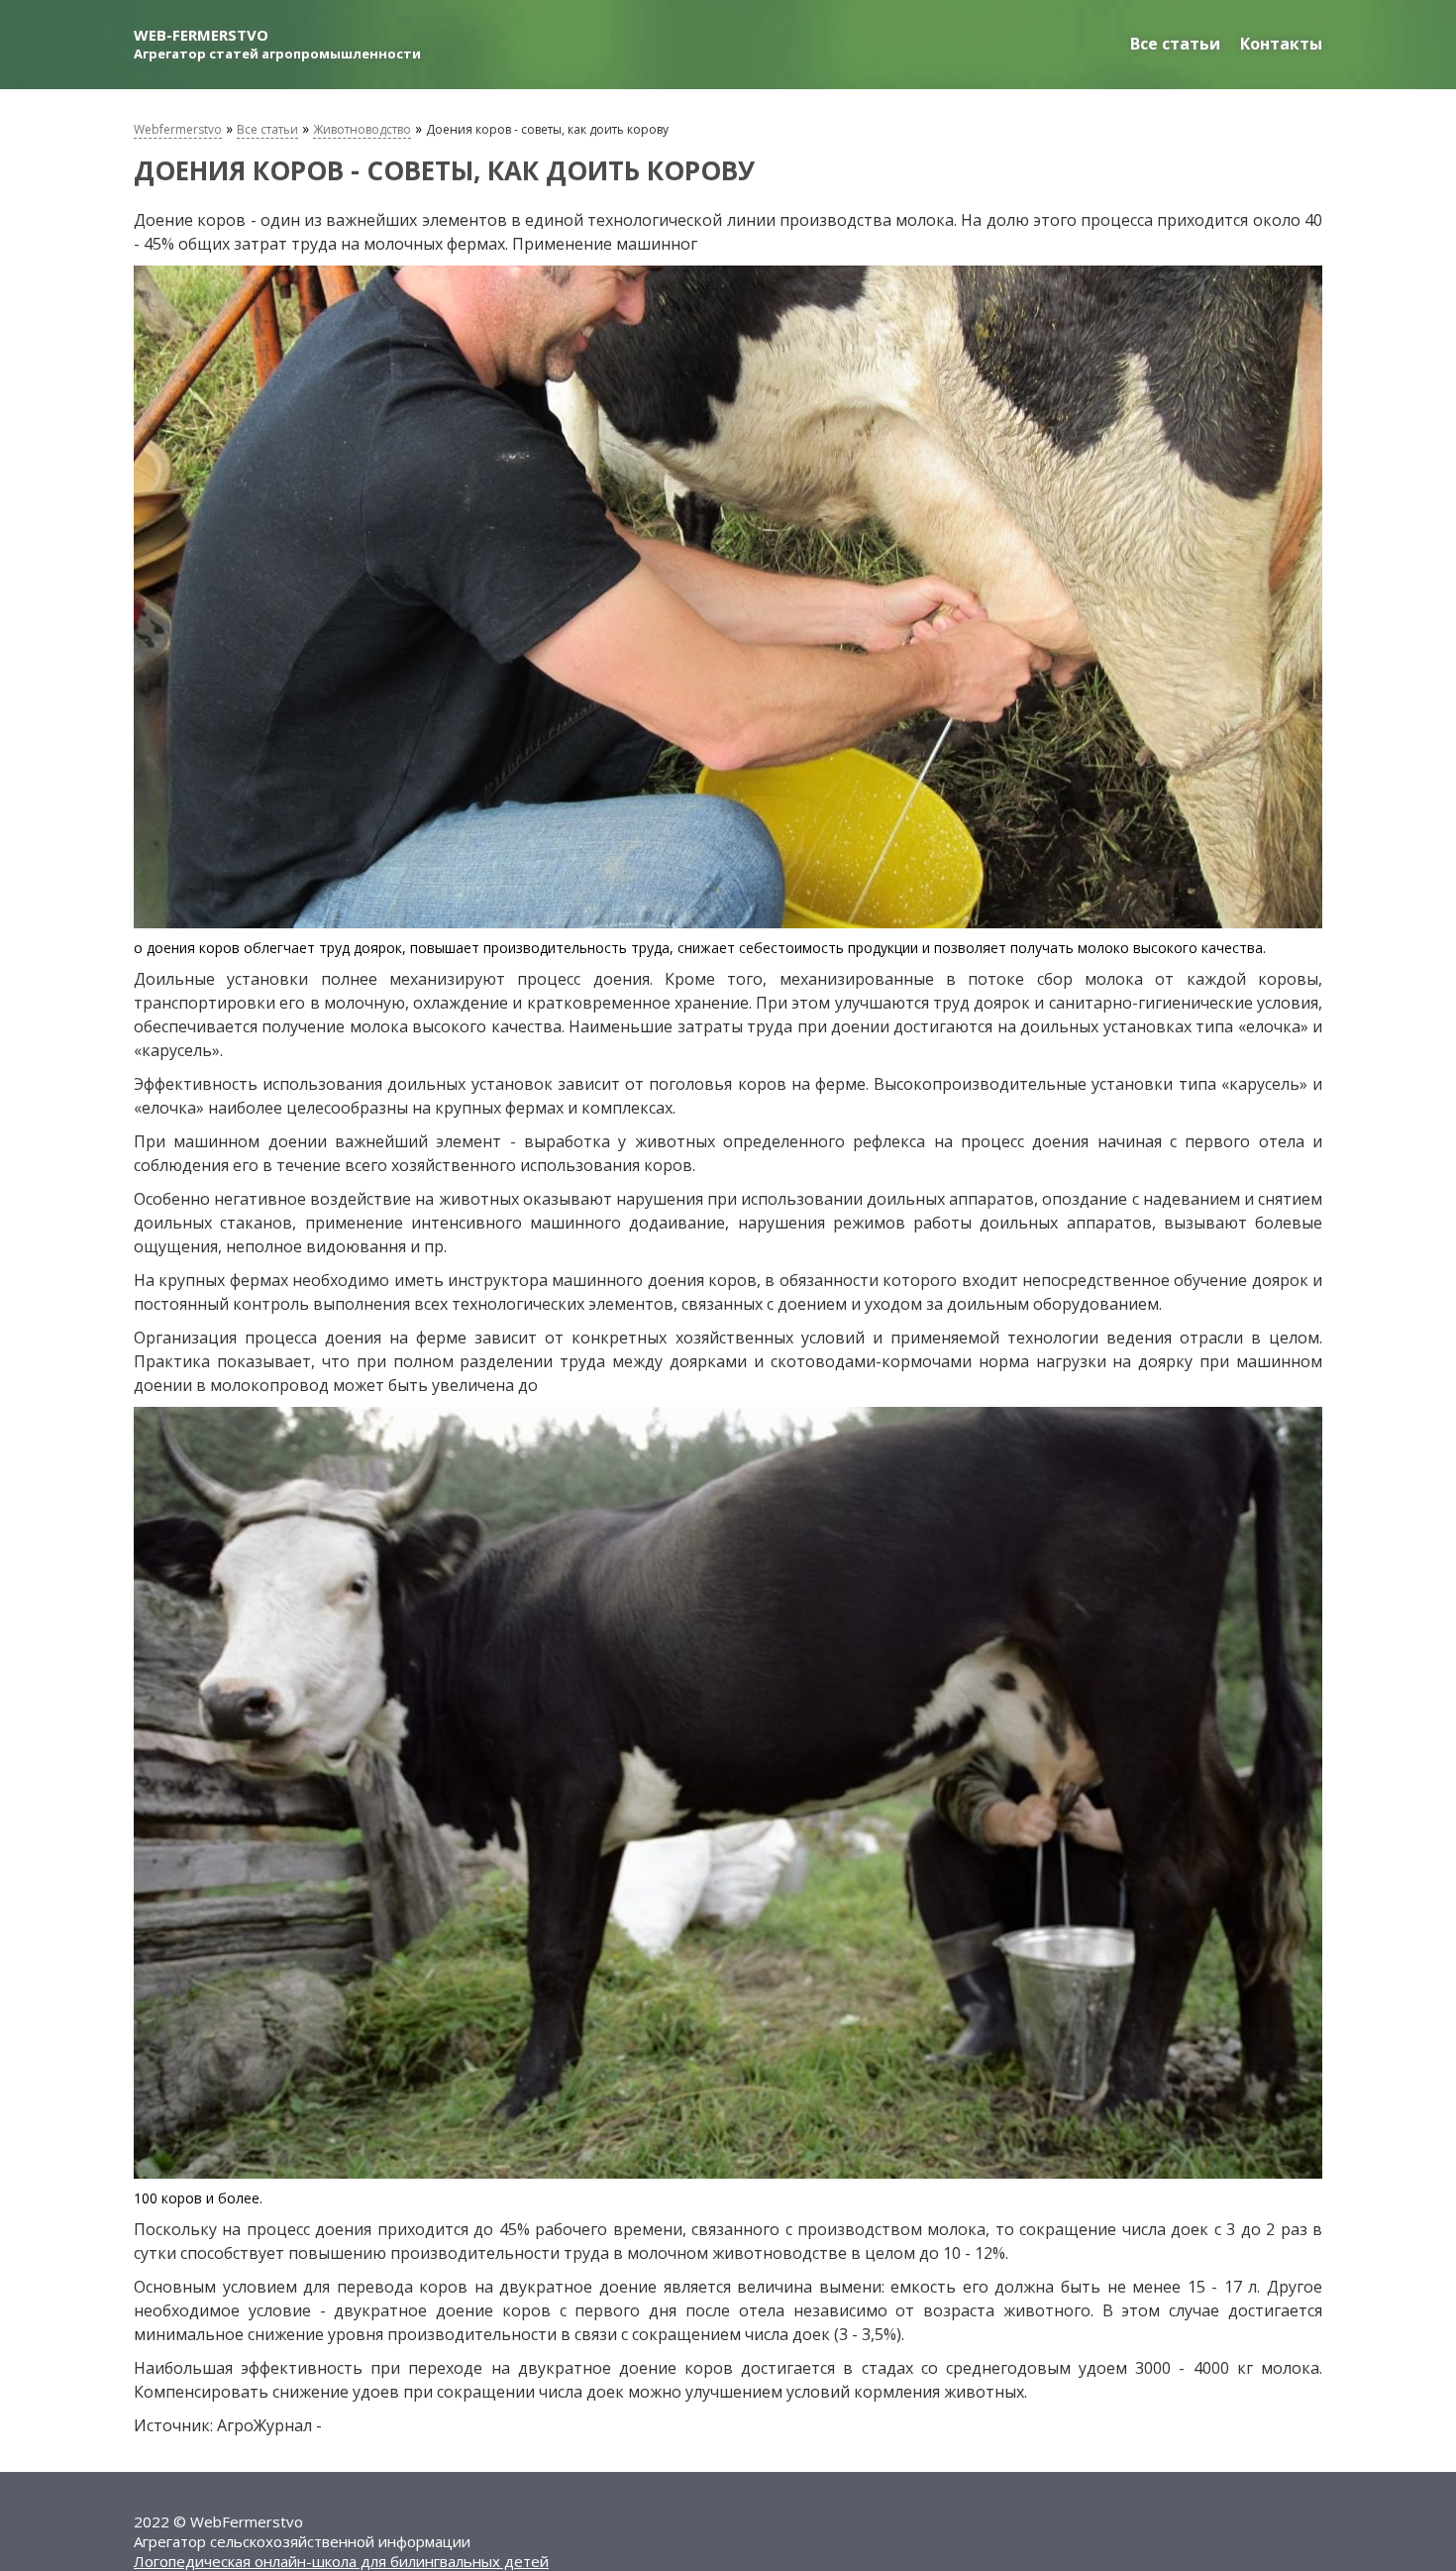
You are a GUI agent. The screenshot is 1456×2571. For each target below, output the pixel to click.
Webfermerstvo (178, 129)
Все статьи (1175, 44)
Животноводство (362, 129)
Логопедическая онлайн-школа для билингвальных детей (341, 2561)
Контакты (1281, 44)
